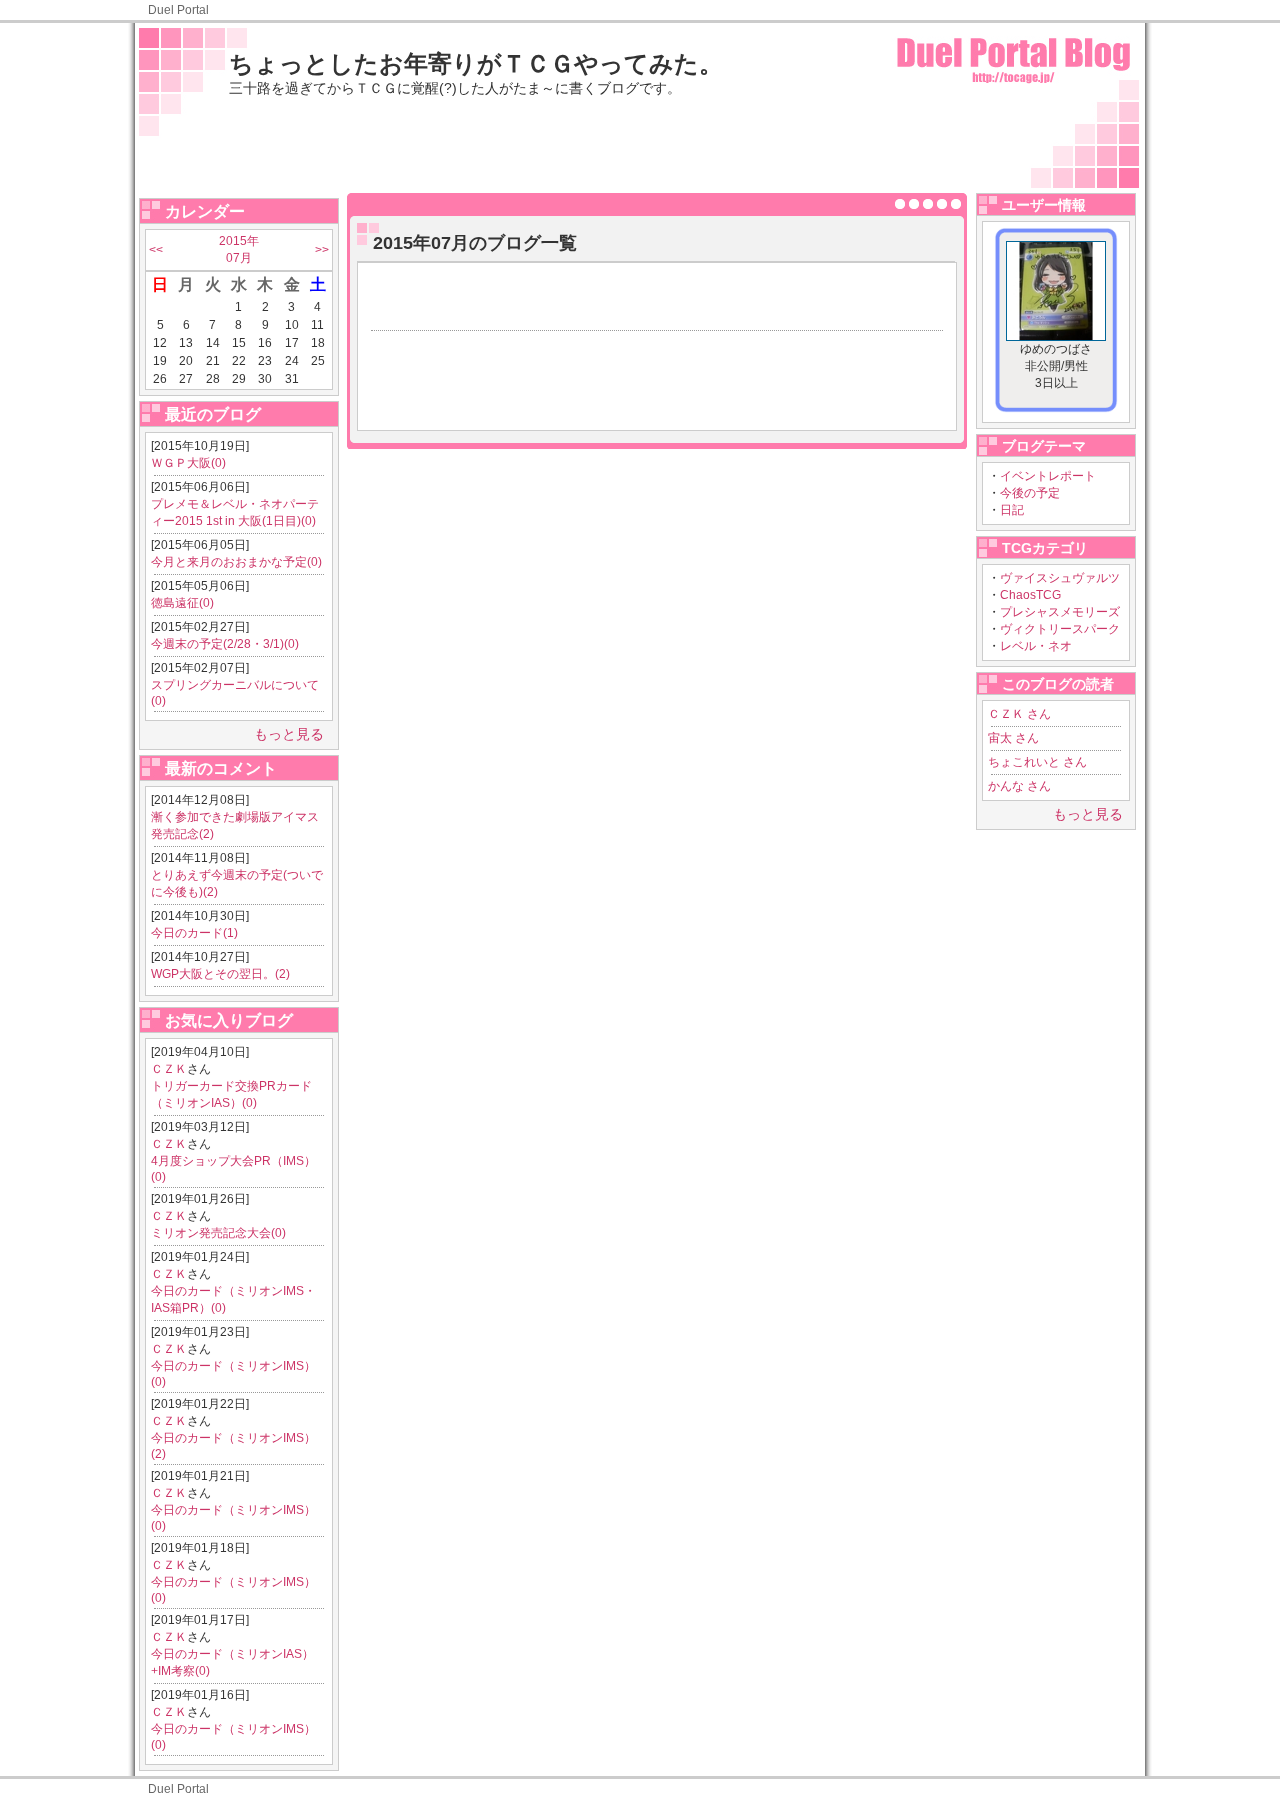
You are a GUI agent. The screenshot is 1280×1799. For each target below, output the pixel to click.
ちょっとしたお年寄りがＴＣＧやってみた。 (476, 63)
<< (156, 250)
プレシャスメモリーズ (1060, 612)
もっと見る (289, 734)
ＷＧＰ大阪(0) (188, 463)
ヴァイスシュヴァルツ (1060, 578)
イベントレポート (1048, 476)
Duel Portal (178, 10)
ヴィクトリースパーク (1060, 629)
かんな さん (1019, 786)
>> (322, 250)
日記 (1012, 510)
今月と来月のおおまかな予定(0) (236, 562)
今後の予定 (1030, 493)
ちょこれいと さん (1037, 762)
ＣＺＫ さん (1019, 714)
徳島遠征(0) (182, 603)
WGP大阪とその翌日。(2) (220, 974)
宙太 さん (1013, 738)
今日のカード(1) (194, 933)
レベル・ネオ (1036, 646)
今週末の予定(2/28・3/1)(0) (225, 644)
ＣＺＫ (169, 1069)
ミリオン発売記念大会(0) (218, 1233)
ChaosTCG (1030, 595)
